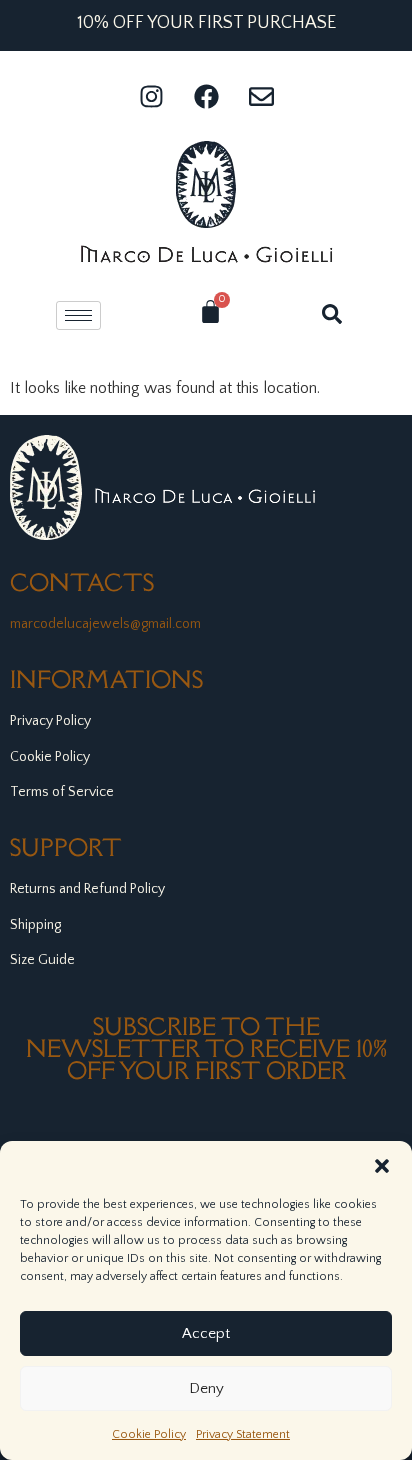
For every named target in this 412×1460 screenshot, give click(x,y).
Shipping (35, 925)
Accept (206, 1333)
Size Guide (42, 960)
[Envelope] (261, 96)
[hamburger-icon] (78, 315)
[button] (382, 1166)
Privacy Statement (243, 1434)
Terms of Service (62, 792)
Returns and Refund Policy (87, 889)
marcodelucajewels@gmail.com (105, 624)
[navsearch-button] (332, 312)
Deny (206, 1388)
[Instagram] (151, 96)
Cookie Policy (149, 1434)
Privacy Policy (50, 721)
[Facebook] (206, 96)
